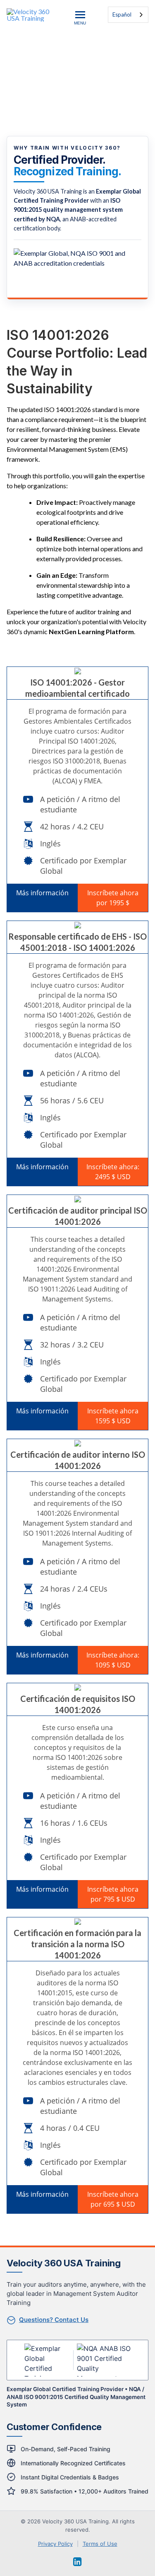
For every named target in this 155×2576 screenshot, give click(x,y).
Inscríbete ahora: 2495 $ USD (113, 1172)
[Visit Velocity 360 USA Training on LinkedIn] (77, 2562)
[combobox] (128, 15)
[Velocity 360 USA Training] (33, 15)
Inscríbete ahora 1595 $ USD (113, 1416)
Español (122, 15)
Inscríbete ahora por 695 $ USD (113, 2199)
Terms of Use (100, 2544)
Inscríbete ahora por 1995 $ (113, 898)
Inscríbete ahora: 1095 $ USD (113, 1660)
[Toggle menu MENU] (80, 15)
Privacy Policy (55, 2544)
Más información (42, 893)
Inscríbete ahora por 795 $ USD (113, 1894)
